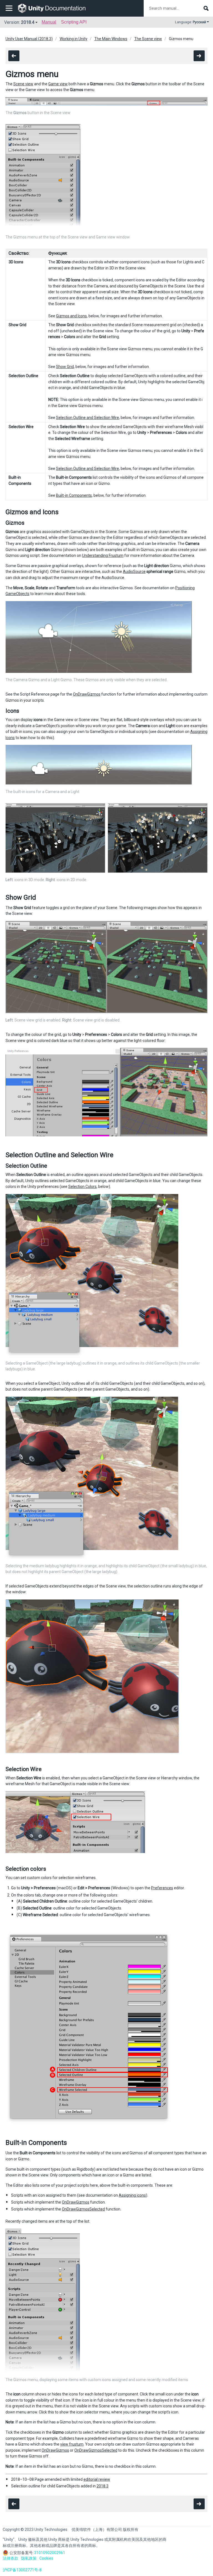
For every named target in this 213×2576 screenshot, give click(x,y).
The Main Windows (111, 39)
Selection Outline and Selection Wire (88, 418)
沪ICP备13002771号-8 (22, 2570)
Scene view (23, 84)
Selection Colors (82, 1187)
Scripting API (74, 22)
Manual (49, 22)
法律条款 (11, 2558)
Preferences (162, 1888)
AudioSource (134, 572)
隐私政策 (29, 2558)
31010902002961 (50, 2553)
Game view (58, 84)
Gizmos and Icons (71, 316)
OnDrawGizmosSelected (83, 2209)
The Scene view (148, 39)
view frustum (72, 2444)
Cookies (46, 2558)
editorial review (97, 2479)
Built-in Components (74, 495)
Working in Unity (73, 39)
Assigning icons (132, 2195)
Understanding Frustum (103, 555)
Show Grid (65, 367)
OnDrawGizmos (87, 694)
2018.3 (102, 2486)
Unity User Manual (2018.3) (29, 39)
